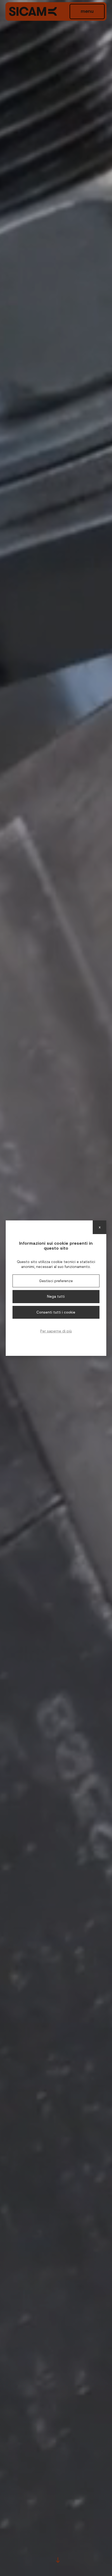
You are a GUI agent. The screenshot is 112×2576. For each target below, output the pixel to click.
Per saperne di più (56, 1331)
